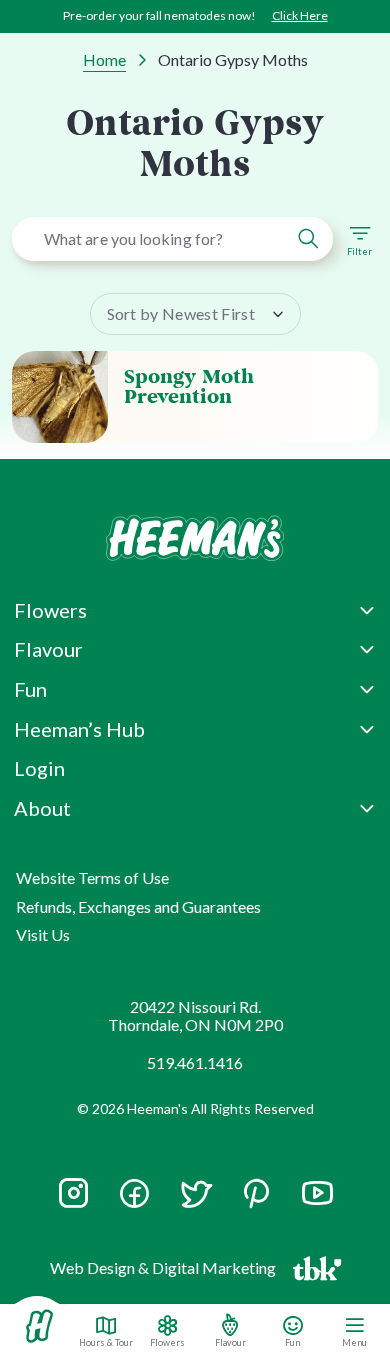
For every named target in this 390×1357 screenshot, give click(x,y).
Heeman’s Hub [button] (79, 729)
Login (39, 768)
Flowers (167, 1342)
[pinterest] (256, 1193)
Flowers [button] (50, 610)
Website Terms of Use (92, 877)
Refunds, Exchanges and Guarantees (138, 906)
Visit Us (43, 934)
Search (308, 239)
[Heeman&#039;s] (39, 1326)
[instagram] (73, 1202)
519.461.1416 (195, 1062)
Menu (354, 1342)
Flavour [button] (48, 649)
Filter (359, 251)
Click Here (300, 15)
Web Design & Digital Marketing (166, 1271)
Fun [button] (30, 689)
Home (104, 59)
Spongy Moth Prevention (189, 387)
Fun (292, 1342)
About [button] (42, 808)
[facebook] (134, 1193)
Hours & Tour (105, 1342)
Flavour (230, 1342)
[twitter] (195, 1202)
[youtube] (317, 1202)
